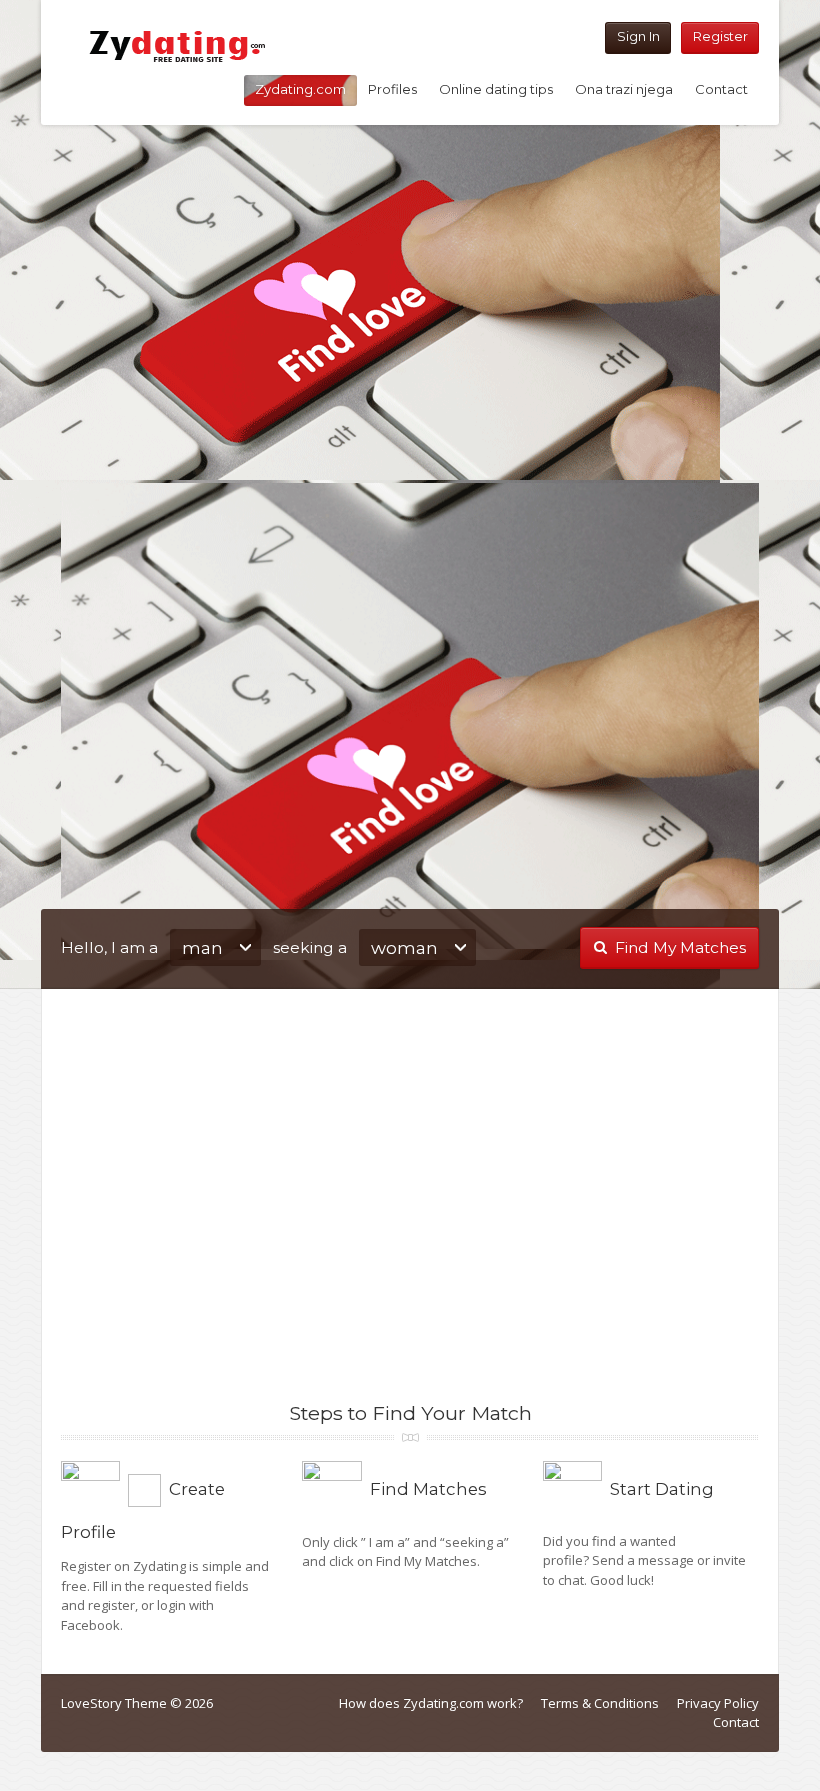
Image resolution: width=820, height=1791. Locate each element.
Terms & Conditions (600, 1703)
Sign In (638, 36)
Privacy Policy (718, 1703)
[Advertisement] (410, 304)
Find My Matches (680, 947)
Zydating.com (300, 89)
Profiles (392, 89)
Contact (721, 89)
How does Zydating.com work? (431, 1703)
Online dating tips (496, 89)
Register (720, 36)
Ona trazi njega (624, 89)
